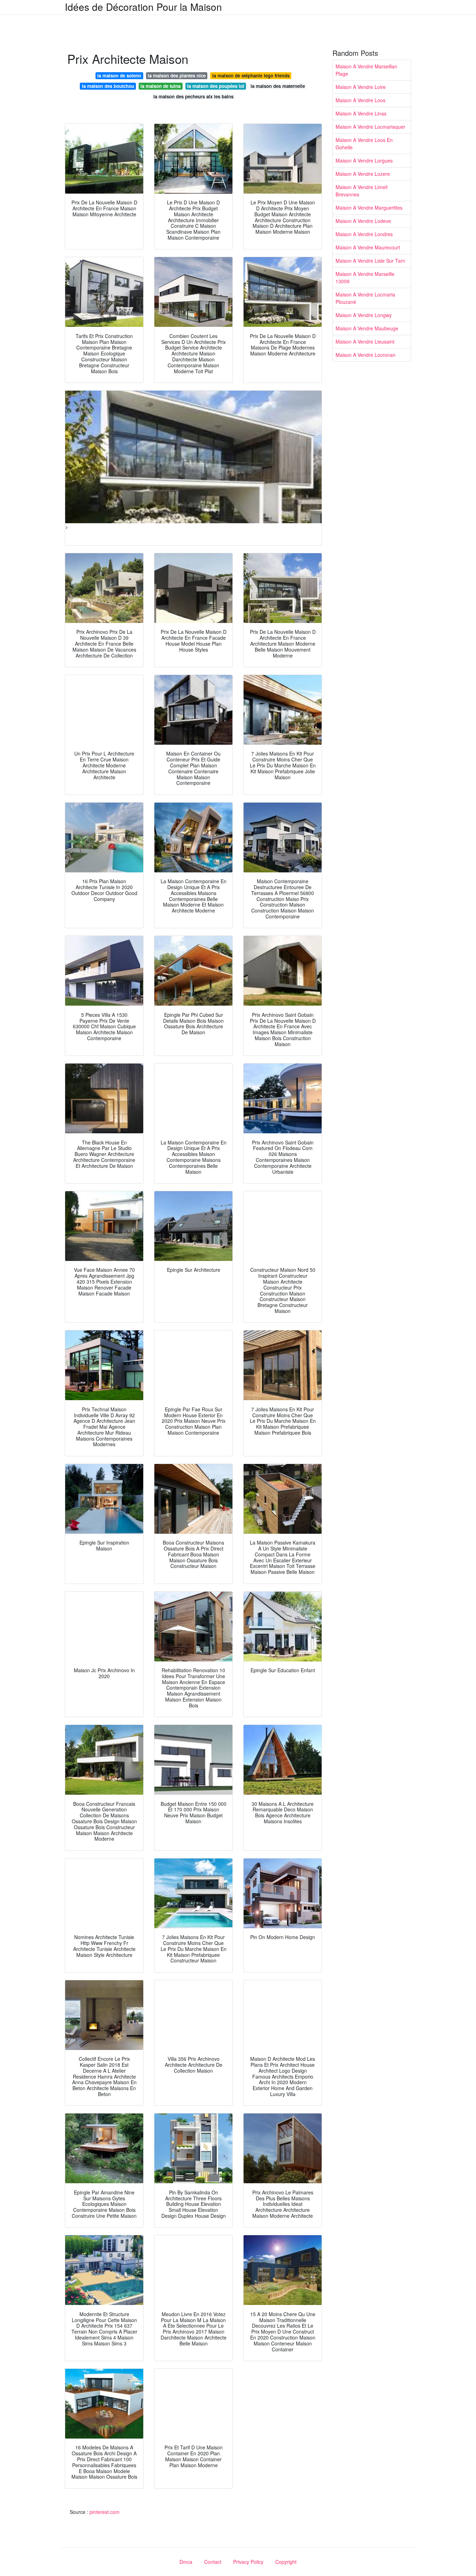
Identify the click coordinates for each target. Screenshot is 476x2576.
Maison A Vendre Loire (361, 87)
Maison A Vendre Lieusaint (365, 341)
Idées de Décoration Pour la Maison (143, 7)
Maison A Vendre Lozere (363, 174)
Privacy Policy (248, 2562)
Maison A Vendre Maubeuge (367, 328)
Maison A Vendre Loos (360, 100)
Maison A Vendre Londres (364, 234)
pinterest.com (105, 2512)
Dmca (186, 2562)
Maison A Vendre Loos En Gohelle (364, 144)
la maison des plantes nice (177, 76)
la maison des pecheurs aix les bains (193, 96)
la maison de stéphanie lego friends (251, 76)
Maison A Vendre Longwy (364, 315)
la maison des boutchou (108, 86)
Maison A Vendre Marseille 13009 (365, 277)
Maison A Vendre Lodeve (363, 221)
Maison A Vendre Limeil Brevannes (362, 191)
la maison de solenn (119, 76)
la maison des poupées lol (216, 86)
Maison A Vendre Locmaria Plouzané (365, 298)
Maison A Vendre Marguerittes (369, 208)
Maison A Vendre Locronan (366, 355)
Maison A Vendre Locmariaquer (370, 127)
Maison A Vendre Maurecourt (368, 247)
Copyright (286, 2562)
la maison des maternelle (278, 86)
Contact (213, 2562)
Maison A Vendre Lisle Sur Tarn (370, 261)
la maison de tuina (160, 86)
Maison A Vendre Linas (361, 113)
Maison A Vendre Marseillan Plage (366, 70)
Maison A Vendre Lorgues (364, 160)
